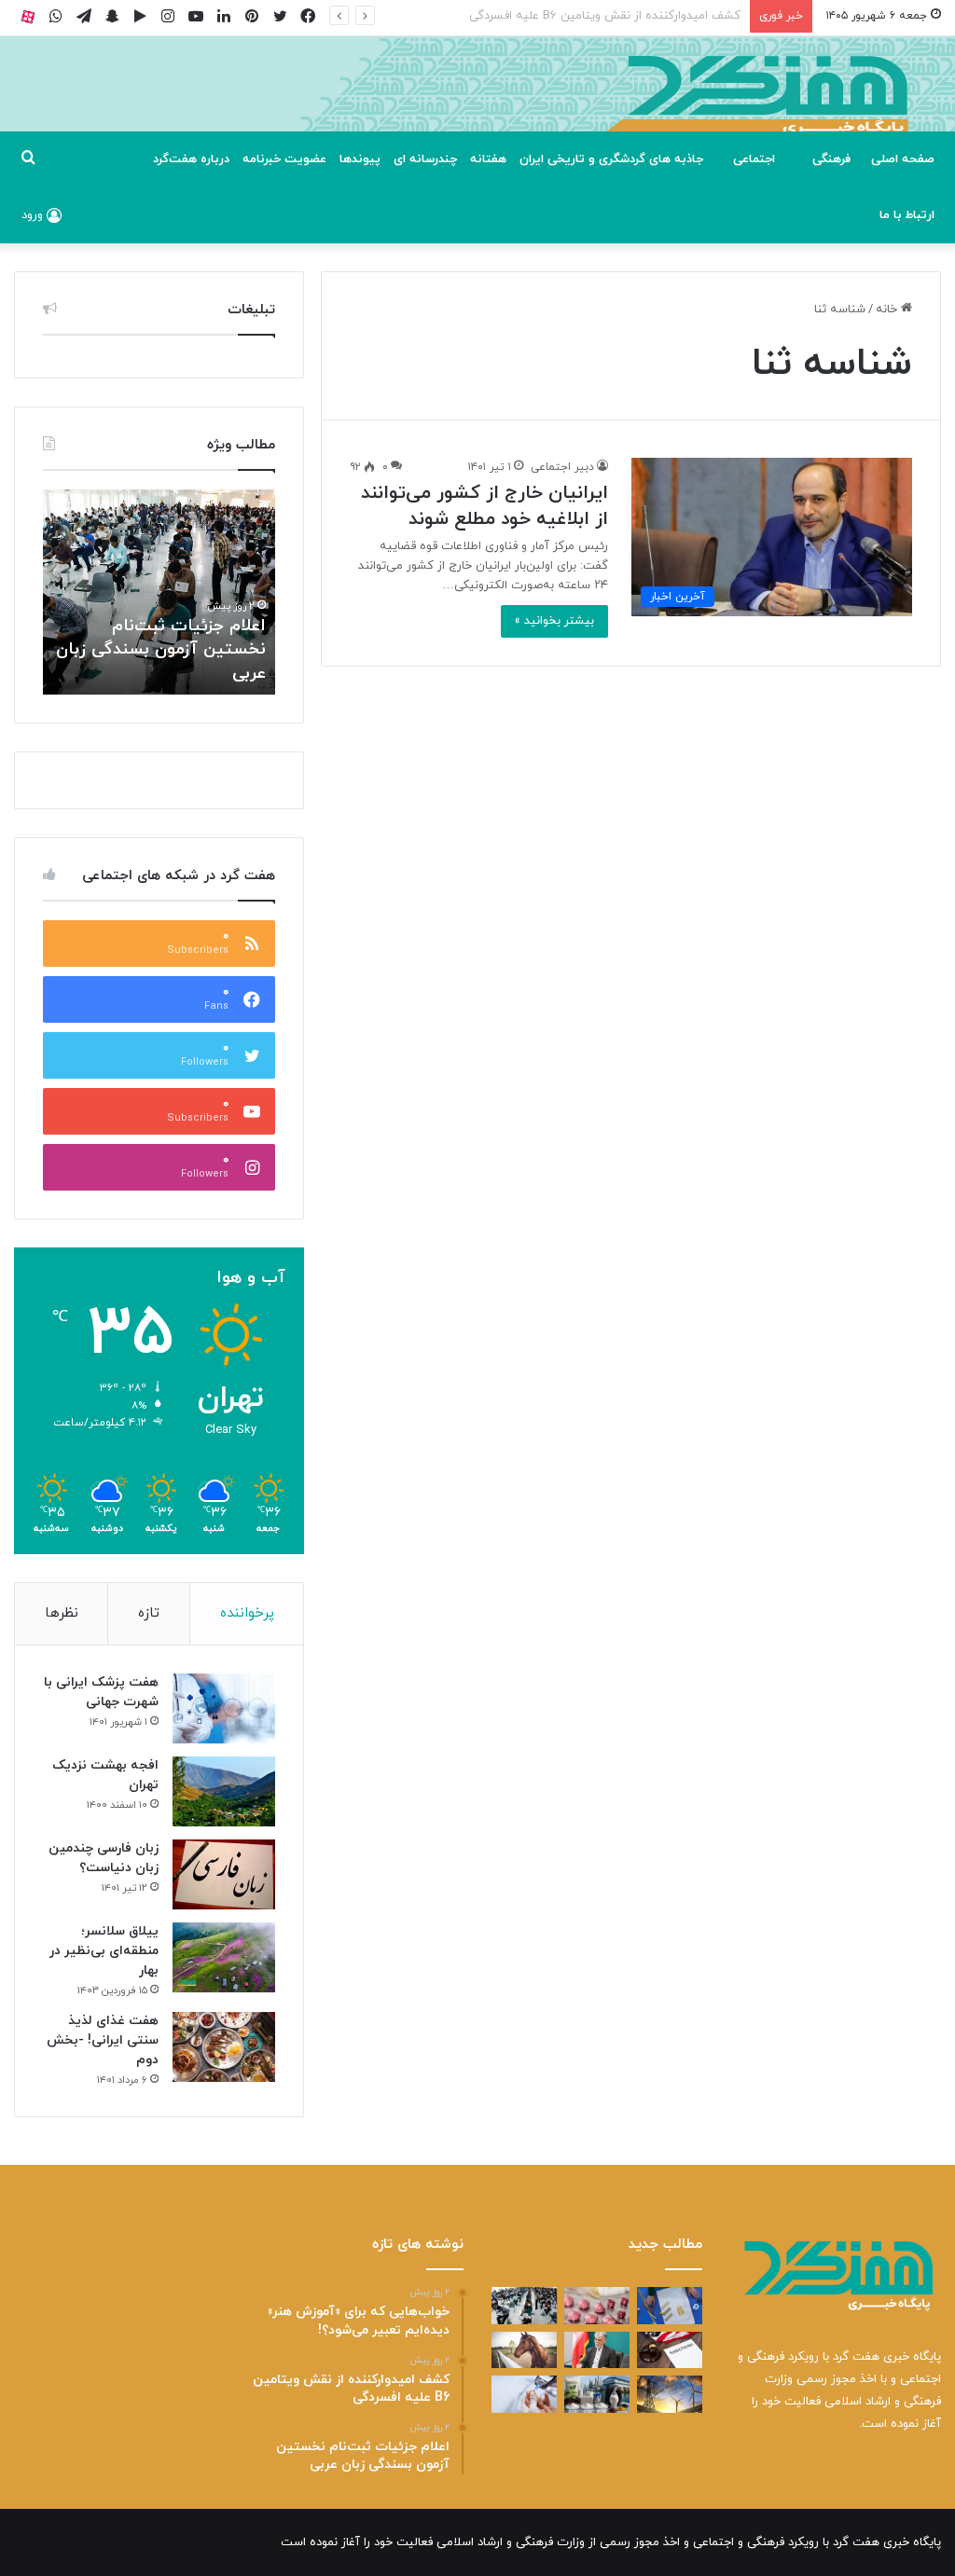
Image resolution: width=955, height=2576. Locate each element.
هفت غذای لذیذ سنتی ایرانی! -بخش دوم (103, 2040)
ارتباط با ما (907, 215)
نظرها (62, 1613)
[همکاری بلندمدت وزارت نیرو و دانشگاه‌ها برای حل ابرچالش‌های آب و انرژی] (670, 2394)
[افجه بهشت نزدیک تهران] (224, 1791)
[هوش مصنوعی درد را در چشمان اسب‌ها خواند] (524, 2350)
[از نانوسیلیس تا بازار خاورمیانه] (597, 2394)
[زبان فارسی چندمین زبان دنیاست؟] (224, 1874)
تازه (149, 1613)
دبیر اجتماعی (562, 467)
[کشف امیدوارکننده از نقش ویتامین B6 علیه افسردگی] (597, 2305)
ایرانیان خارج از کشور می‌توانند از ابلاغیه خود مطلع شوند (484, 506)
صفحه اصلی (903, 159)
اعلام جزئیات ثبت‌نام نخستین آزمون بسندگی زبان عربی (599, 16)
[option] (159, 592)
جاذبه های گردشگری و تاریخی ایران (611, 159)
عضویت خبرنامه (284, 159)
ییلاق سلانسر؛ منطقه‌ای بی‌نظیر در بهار (104, 1951)
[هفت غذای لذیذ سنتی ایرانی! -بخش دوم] (224, 2047)
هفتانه (488, 159)
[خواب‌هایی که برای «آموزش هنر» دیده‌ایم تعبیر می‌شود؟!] (670, 2305)
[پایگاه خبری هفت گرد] (477, 105)
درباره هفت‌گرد (191, 159)
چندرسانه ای (425, 159)
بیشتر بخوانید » (554, 621)
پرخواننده (247, 1613)
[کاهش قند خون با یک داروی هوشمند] (524, 2394)
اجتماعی (754, 159)
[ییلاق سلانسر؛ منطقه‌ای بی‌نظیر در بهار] (224, 1957)
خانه (888, 310)
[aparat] (28, 16)
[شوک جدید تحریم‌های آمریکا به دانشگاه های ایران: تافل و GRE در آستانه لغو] (670, 2350)
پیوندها (360, 159)
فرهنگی (831, 159)
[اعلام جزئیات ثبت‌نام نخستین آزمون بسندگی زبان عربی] (524, 2305)
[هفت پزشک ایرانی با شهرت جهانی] (224, 1708)
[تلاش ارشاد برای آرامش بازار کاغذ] (597, 2350)
